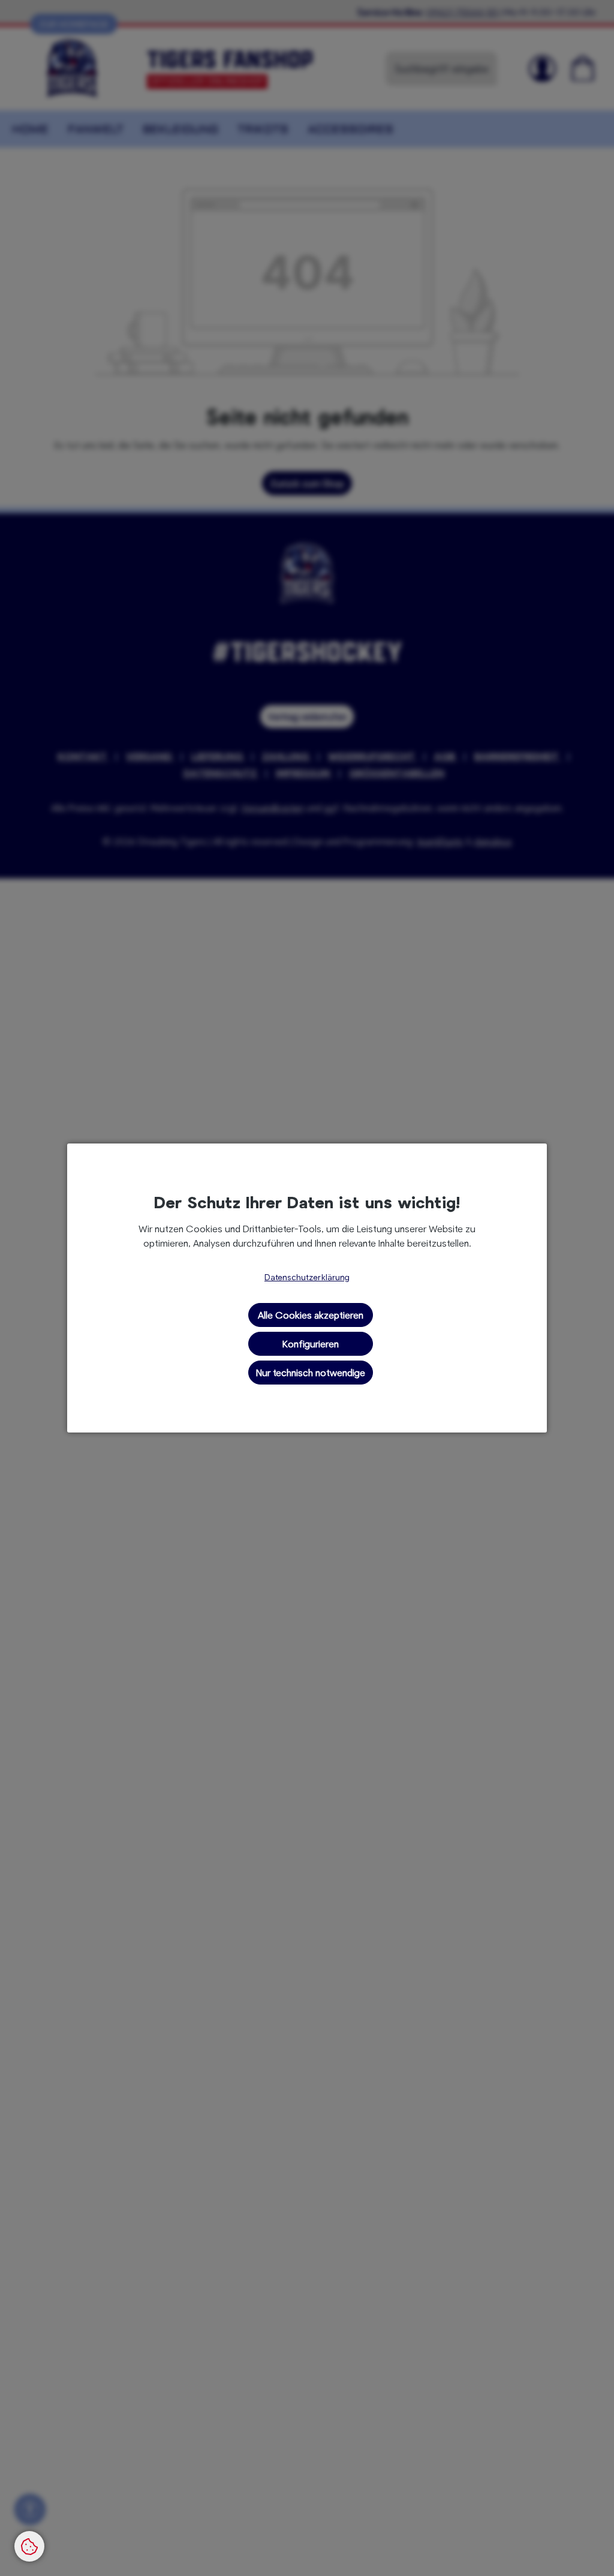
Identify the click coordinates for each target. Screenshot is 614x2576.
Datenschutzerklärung (307, 1277)
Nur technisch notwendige (311, 1372)
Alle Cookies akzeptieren (311, 1315)
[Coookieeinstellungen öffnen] (29, 2546)
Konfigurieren (311, 1343)
